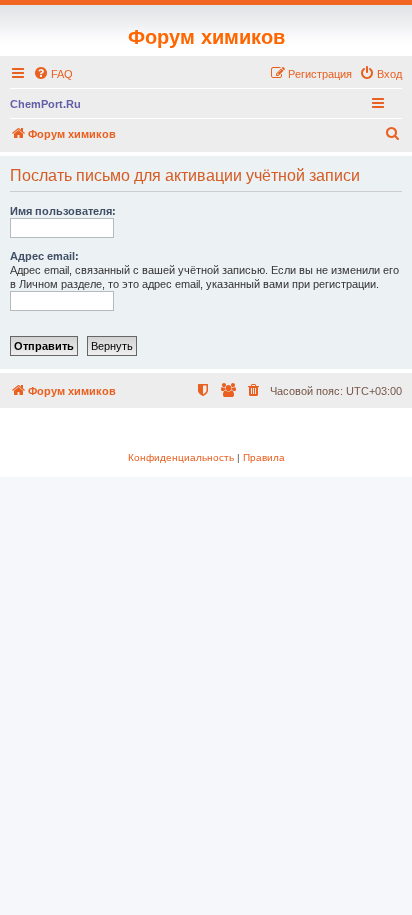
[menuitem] (53, 74)
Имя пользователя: (63, 211)
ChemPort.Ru (45, 104)
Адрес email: (44, 256)
